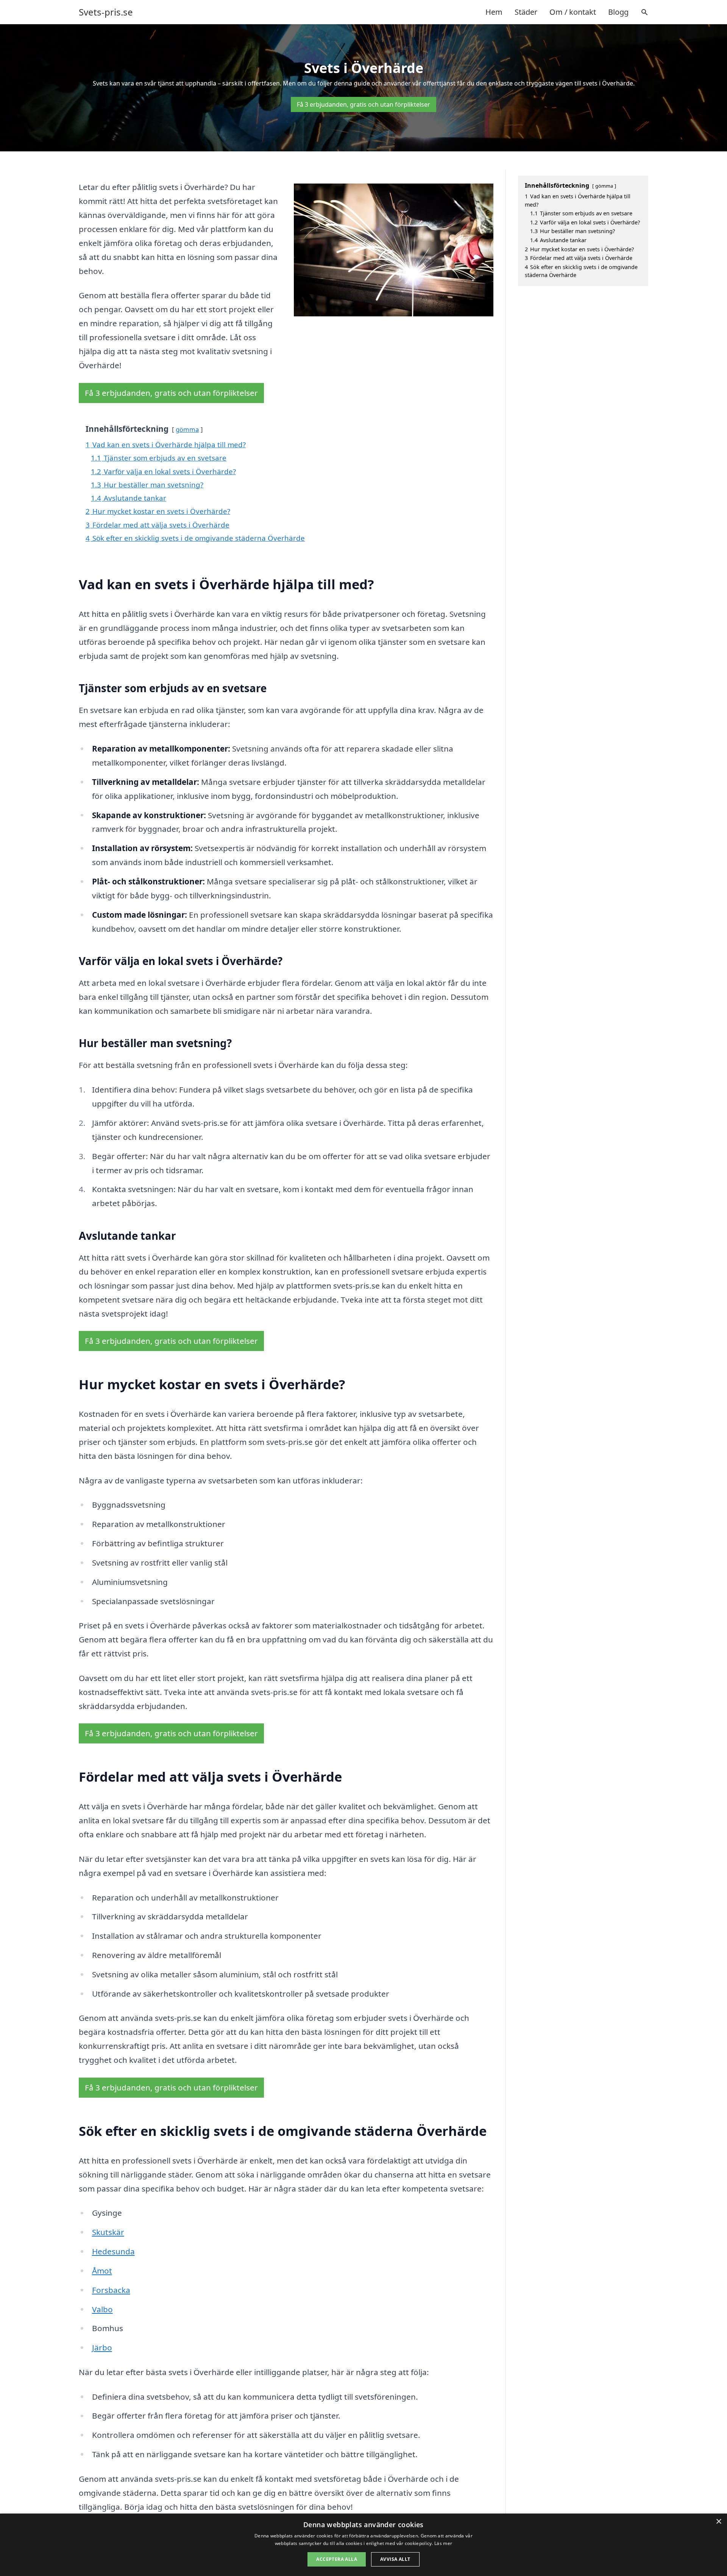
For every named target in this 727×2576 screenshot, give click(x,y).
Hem (494, 12)
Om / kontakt (573, 12)
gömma (187, 429)
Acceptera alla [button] (337, 2559)
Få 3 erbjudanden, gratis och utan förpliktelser (363, 104)
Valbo (102, 2309)
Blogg (618, 12)
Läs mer (443, 2543)
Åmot (102, 2271)
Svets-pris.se (106, 12)
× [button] (718, 2522)
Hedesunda (113, 2251)
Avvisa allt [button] (395, 2559)
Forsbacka (111, 2290)
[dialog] (363, 2545)
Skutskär (108, 2232)
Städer (526, 12)
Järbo (102, 2347)
